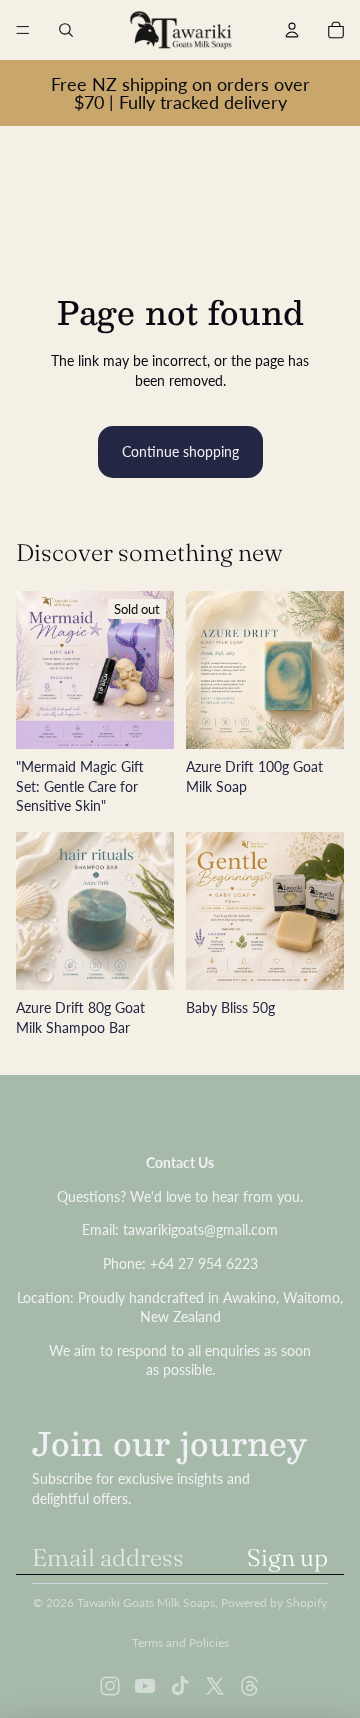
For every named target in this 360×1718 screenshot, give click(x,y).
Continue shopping (180, 451)
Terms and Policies (180, 1642)
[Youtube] (145, 1686)
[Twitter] (215, 1686)
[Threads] (250, 1686)
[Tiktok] (180, 1686)
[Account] (292, 30)
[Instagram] (110, 1686)
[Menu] (23, 30)
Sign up (287, 1557)
